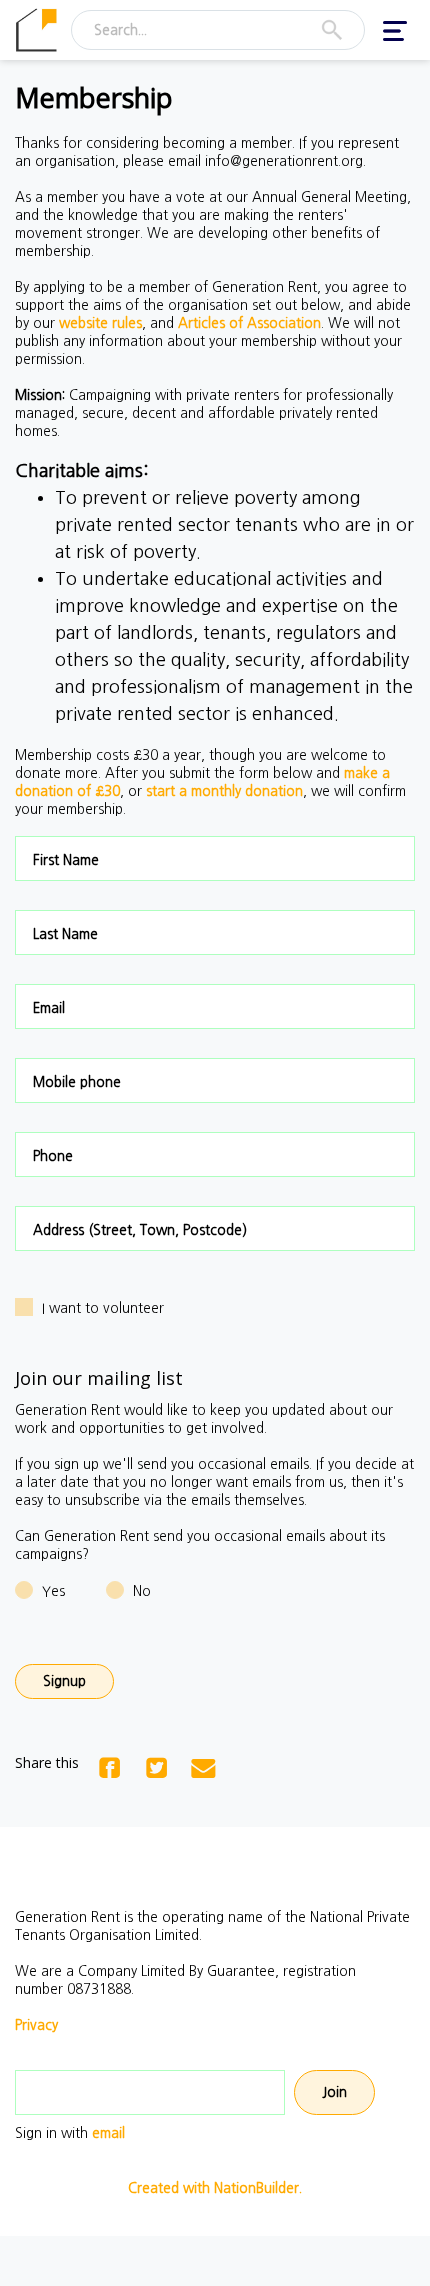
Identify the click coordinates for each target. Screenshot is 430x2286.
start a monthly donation (224, 791)
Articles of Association (249, 323)
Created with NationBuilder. (215, 2188)
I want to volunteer (103, 1308)
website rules (100, 323)
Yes (53, 1591)
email (108, 2133)
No (142, 1591)
